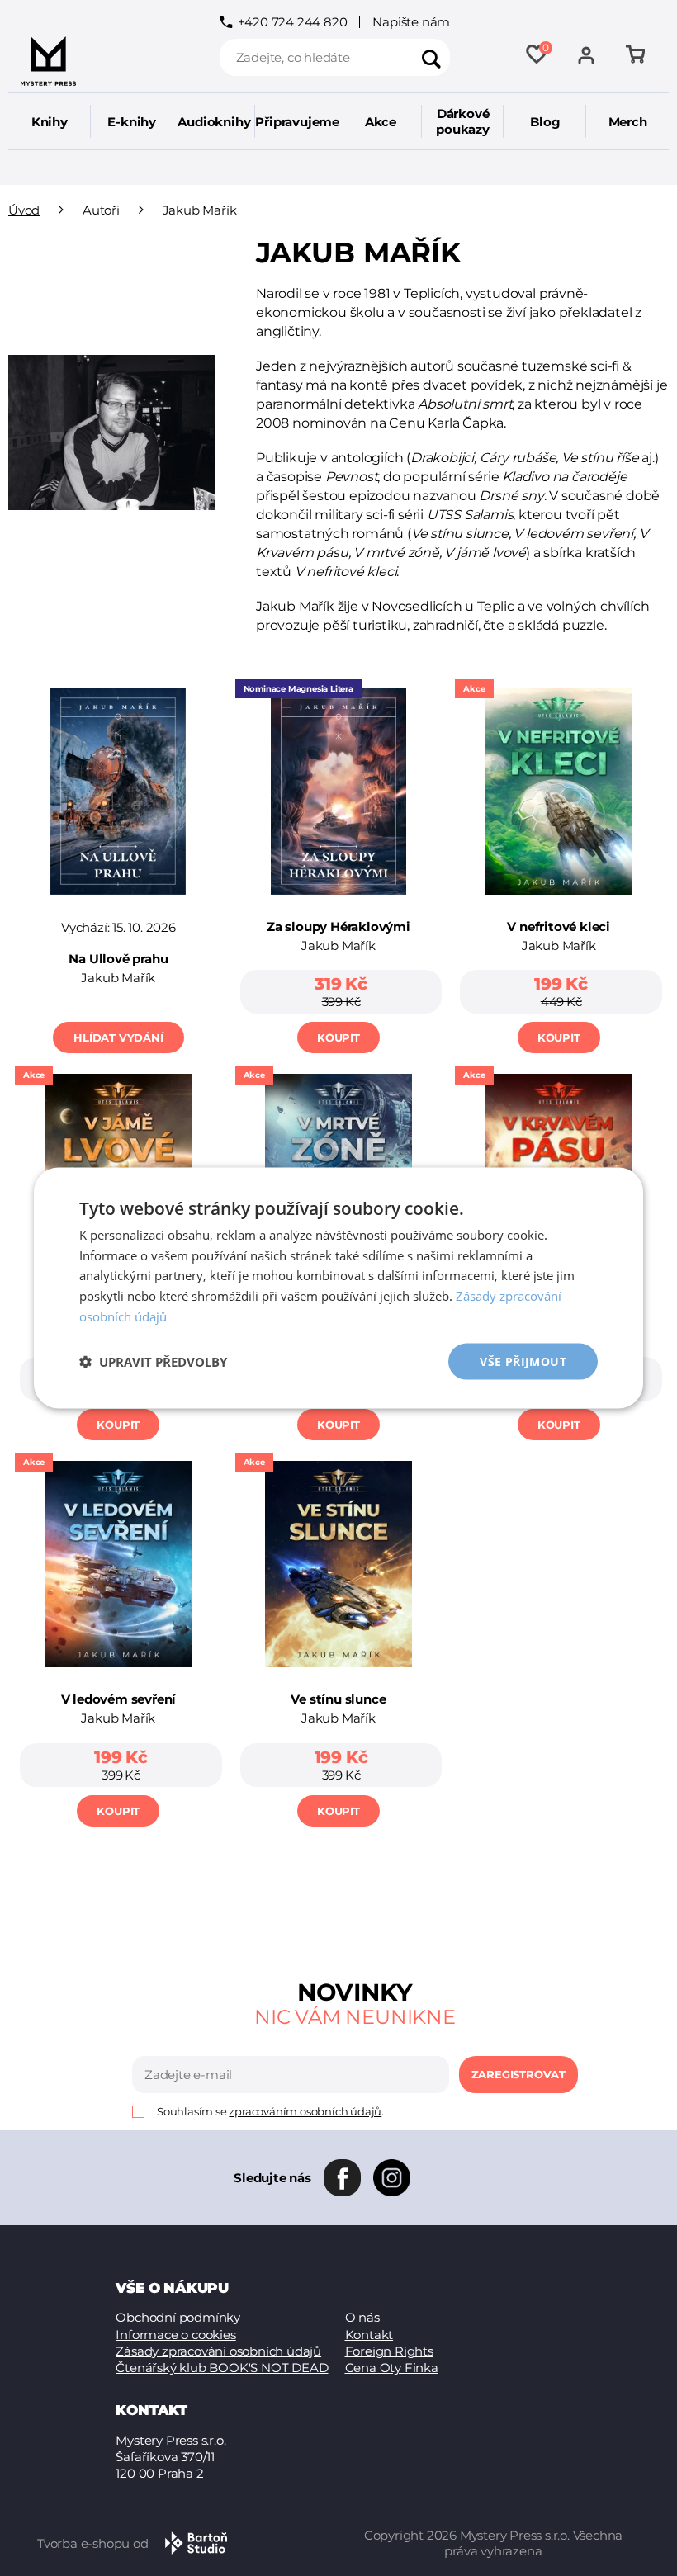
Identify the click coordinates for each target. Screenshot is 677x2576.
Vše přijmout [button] (523, 1361)
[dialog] (338, 1288)
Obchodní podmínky (178, 2317)
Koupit (338, 1037)
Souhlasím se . (270, 2112)
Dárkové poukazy (463, 121)
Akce (381, 122)
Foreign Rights (389, 2351)
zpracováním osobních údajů (305, 2111)
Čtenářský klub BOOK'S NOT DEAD (222, 2368)
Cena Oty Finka (392, 2368)
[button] (153, 1362)
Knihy (50, 122)
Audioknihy (214, 122)
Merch (628, 122)
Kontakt (369, 2335)
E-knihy (132, 122)
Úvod (24, 210)
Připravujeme (297, 122)
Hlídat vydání (118, 1037)
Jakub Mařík (118, 978)
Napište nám (411, 22)
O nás (362, 2317)
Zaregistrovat (518, 2074)
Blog (545, 122)
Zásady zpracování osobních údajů (218, 2351)
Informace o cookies (175, 2335)
